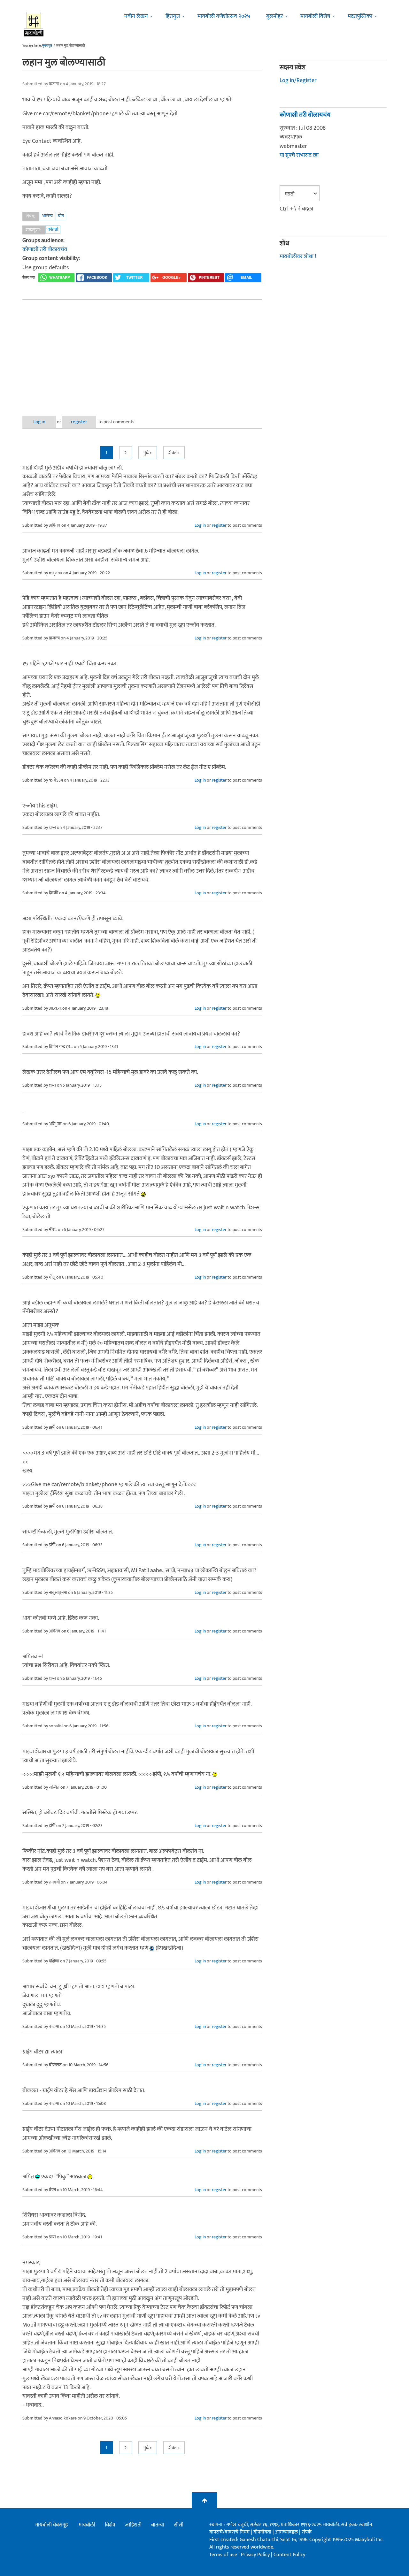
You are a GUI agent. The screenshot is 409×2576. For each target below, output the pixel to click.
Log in (39, 422)
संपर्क (307, 2532)
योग (61, 216)
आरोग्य (47, 216)
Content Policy (289, 2555)
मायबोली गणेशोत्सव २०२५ (224, 16)
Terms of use (223, 2555)
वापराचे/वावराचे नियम (229, 2532)
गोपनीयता (263, 2532)
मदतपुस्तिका (360, 16)
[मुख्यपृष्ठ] (34, 24)
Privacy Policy (256, 2555)
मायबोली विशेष (315, 16)
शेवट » (174, 453)
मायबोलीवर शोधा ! (298, 256)
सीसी (179, 2525)
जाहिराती (133, 2525)
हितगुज (173, 16)
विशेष (110, 2525)
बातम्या (158, 2525)
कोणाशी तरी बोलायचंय (45, 249)
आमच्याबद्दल (287, 2532)
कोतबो (53, 229)
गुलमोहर (274, 16)
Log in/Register (298, 80)
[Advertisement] (142, 353)
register (79, 422)
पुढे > (148, 453)
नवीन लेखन (136, 16)
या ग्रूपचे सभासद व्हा (299, 155)
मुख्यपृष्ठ (47, 46)
